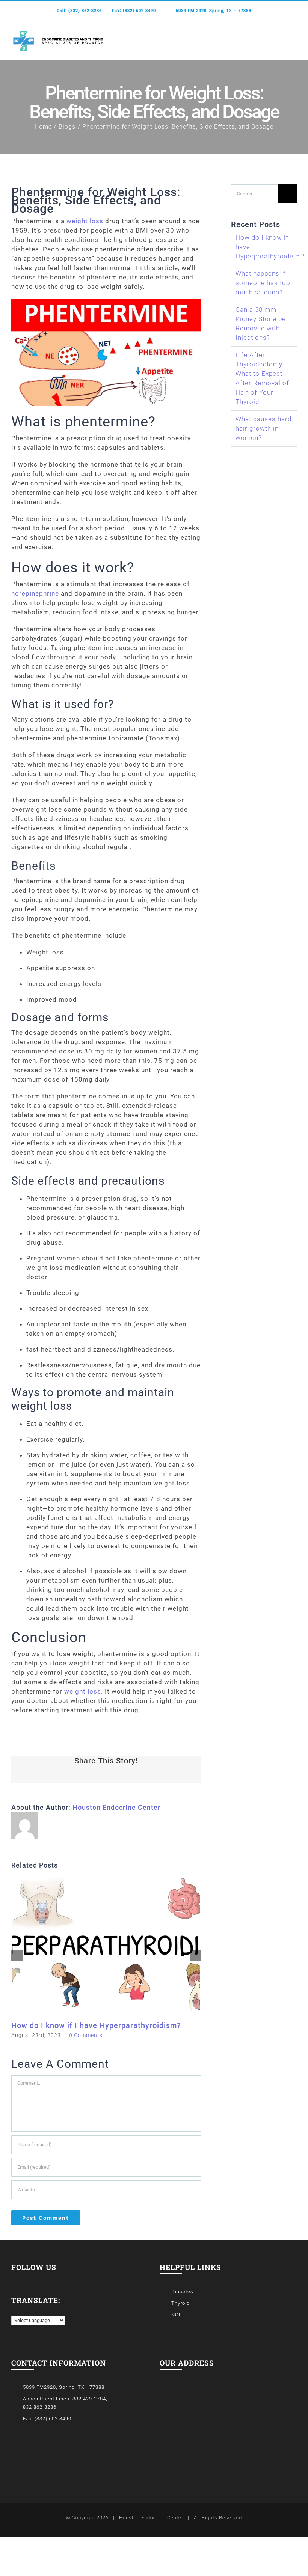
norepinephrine (35, 593)
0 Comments (86, 2035)
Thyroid (180, 2303)
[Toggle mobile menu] (294, 37)
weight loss (85, 221)
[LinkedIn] (25, 2278)
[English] (15, 2310)
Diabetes (182, 2292)
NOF (177, 2315)
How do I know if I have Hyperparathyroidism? (96, 2025)
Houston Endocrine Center (116, 1807)
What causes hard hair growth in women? (263, 428)
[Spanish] (22, 2310)
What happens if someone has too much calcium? (263, 283)
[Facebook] (14, 2278)
